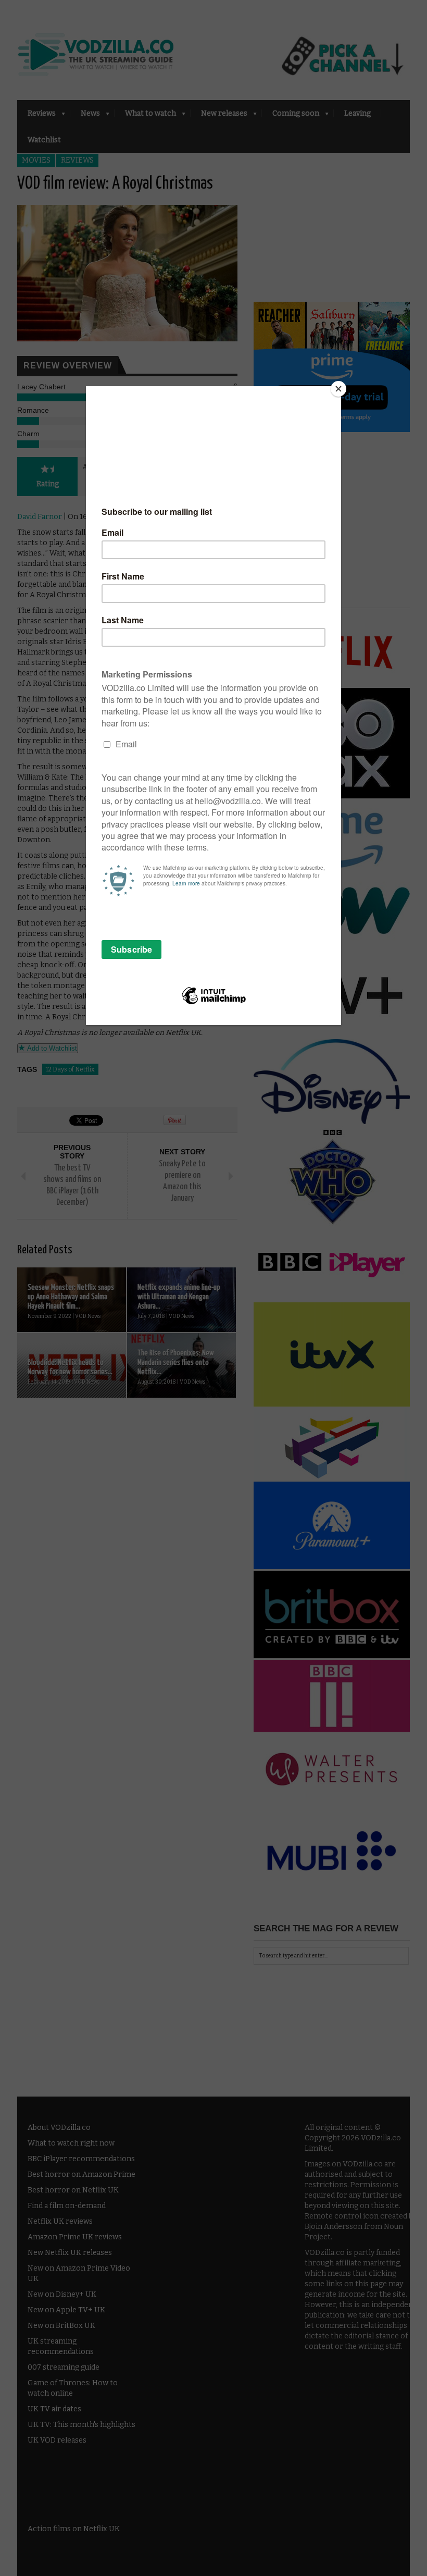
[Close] (338, 389)
